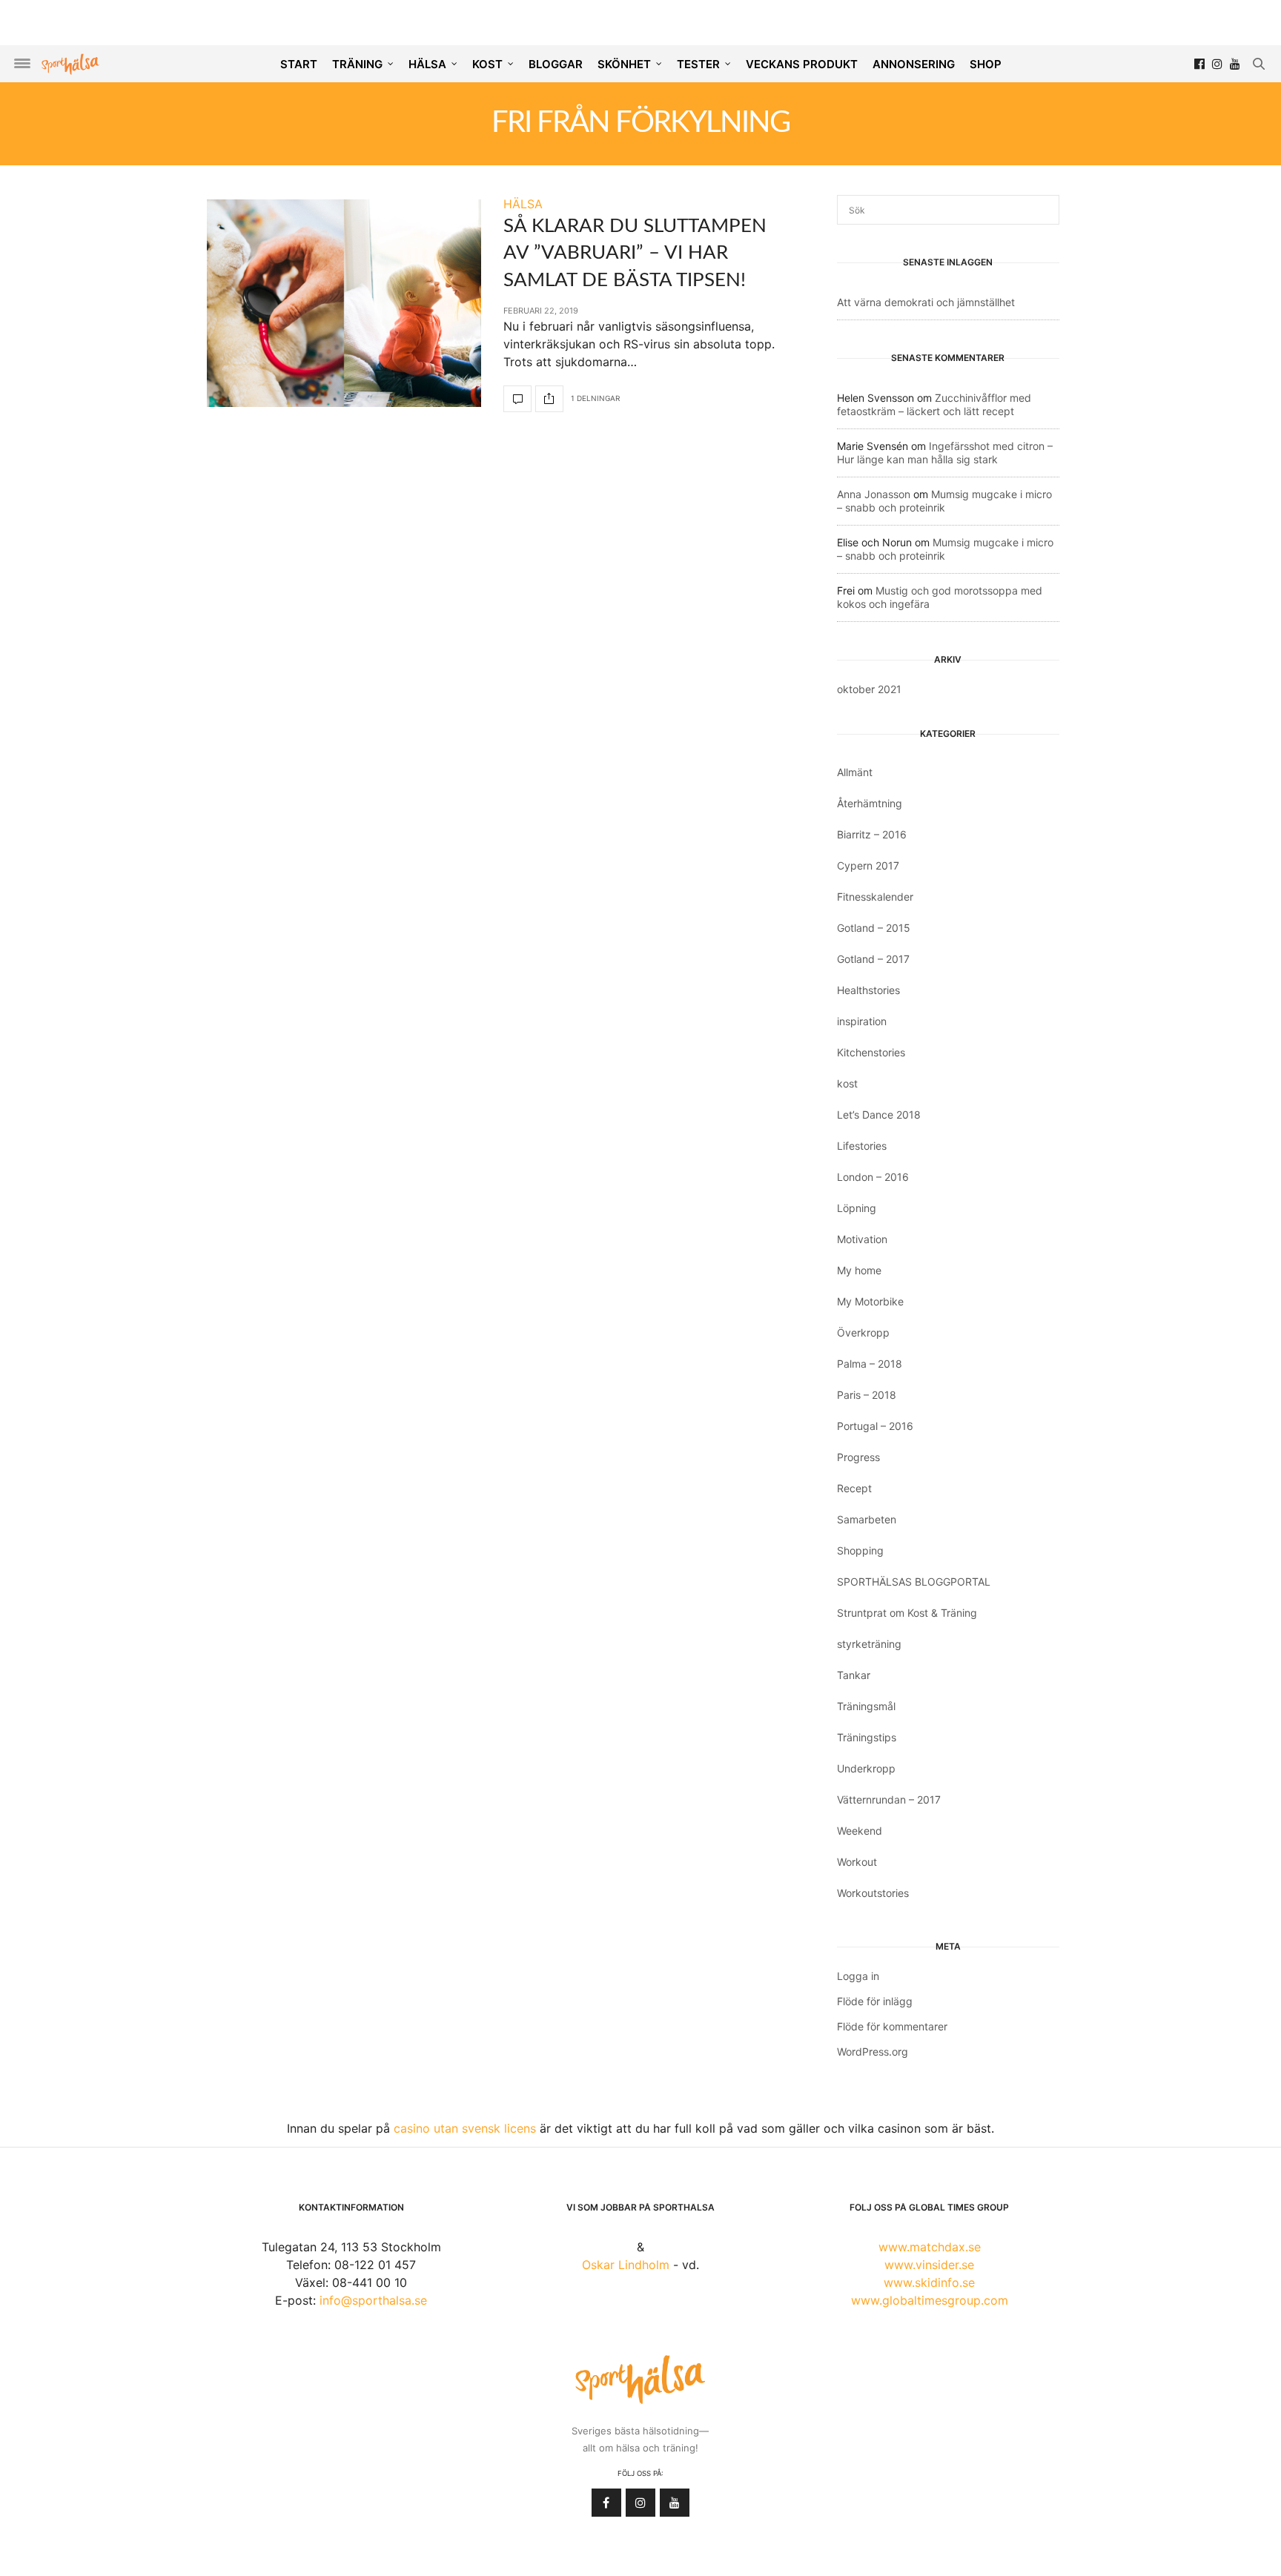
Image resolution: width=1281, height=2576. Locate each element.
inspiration (862, 1021)
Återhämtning (870, 803)
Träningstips (867, 1737)
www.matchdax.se (930, 2247)
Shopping (860, 1550)
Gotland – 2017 (873, 959)
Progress (858, 1457)
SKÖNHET (624, 64)
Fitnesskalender (875, 897)
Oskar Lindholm (626, 2265)
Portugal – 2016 (875, 1426)
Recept (854, 1488)
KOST (487, 64)
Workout (857, 1862)
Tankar (854, 1675)
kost (847, 1083)
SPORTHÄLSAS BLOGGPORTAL (914, 1582)
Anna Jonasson (874, 494)
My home (859, 1270)
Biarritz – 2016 (872, 834)
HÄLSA (427, 64)
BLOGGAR (556, 64)
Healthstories (868, 990)
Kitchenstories (871, 1052)
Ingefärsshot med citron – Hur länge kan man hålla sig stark (945, 453)
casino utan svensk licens (465, 2128)
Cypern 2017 (868, 865)
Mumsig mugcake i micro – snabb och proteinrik (944, 501)
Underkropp (866, 1768)
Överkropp (863, 1332)
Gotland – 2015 (874, 928)
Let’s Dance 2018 (879, 1115)
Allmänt (855, 772)
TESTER (698, 64)
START (299, 64)
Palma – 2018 (870, 1364)
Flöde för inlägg (875, 2001)
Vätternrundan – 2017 (889, 1799)
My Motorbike (870, 1301)
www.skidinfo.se (929, 2282)
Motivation (862, 1239)
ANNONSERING (914, 64)
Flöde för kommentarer (892, 2026)
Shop (986, 64)
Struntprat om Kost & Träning (907, 1613)
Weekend (860, 1831)
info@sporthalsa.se (373, 2300)
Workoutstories (873, 1893)
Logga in (858, 1976)
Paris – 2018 (867, 1395)
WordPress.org (873, 2052)
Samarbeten (867, 1519)
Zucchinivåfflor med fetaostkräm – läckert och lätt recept (934, 404)
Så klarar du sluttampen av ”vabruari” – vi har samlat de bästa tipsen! (635, 253)
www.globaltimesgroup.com (930, 2300)
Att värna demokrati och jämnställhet (926, 302)
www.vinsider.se (929, 2265)
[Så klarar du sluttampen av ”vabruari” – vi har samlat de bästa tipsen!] (344, 303)
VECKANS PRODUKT (802, 64)
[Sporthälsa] (70, 64)
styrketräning (869, 1644)
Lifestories (862, 1146)
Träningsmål (866, 1706)
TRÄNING (357, 64)
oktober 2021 (869, 689)
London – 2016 (873, 1177)
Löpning (857, 1208)
